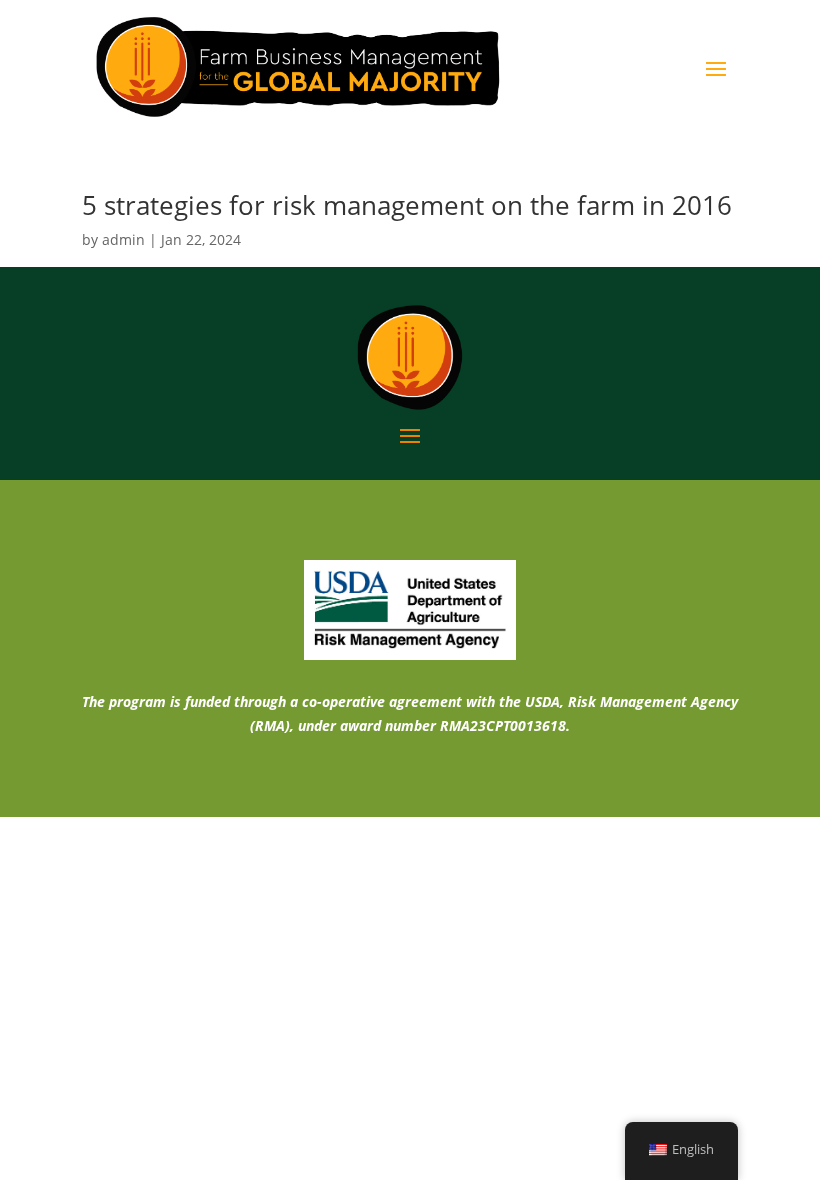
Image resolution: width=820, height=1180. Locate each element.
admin (123, 239)
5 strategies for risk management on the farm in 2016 (407, 205)
